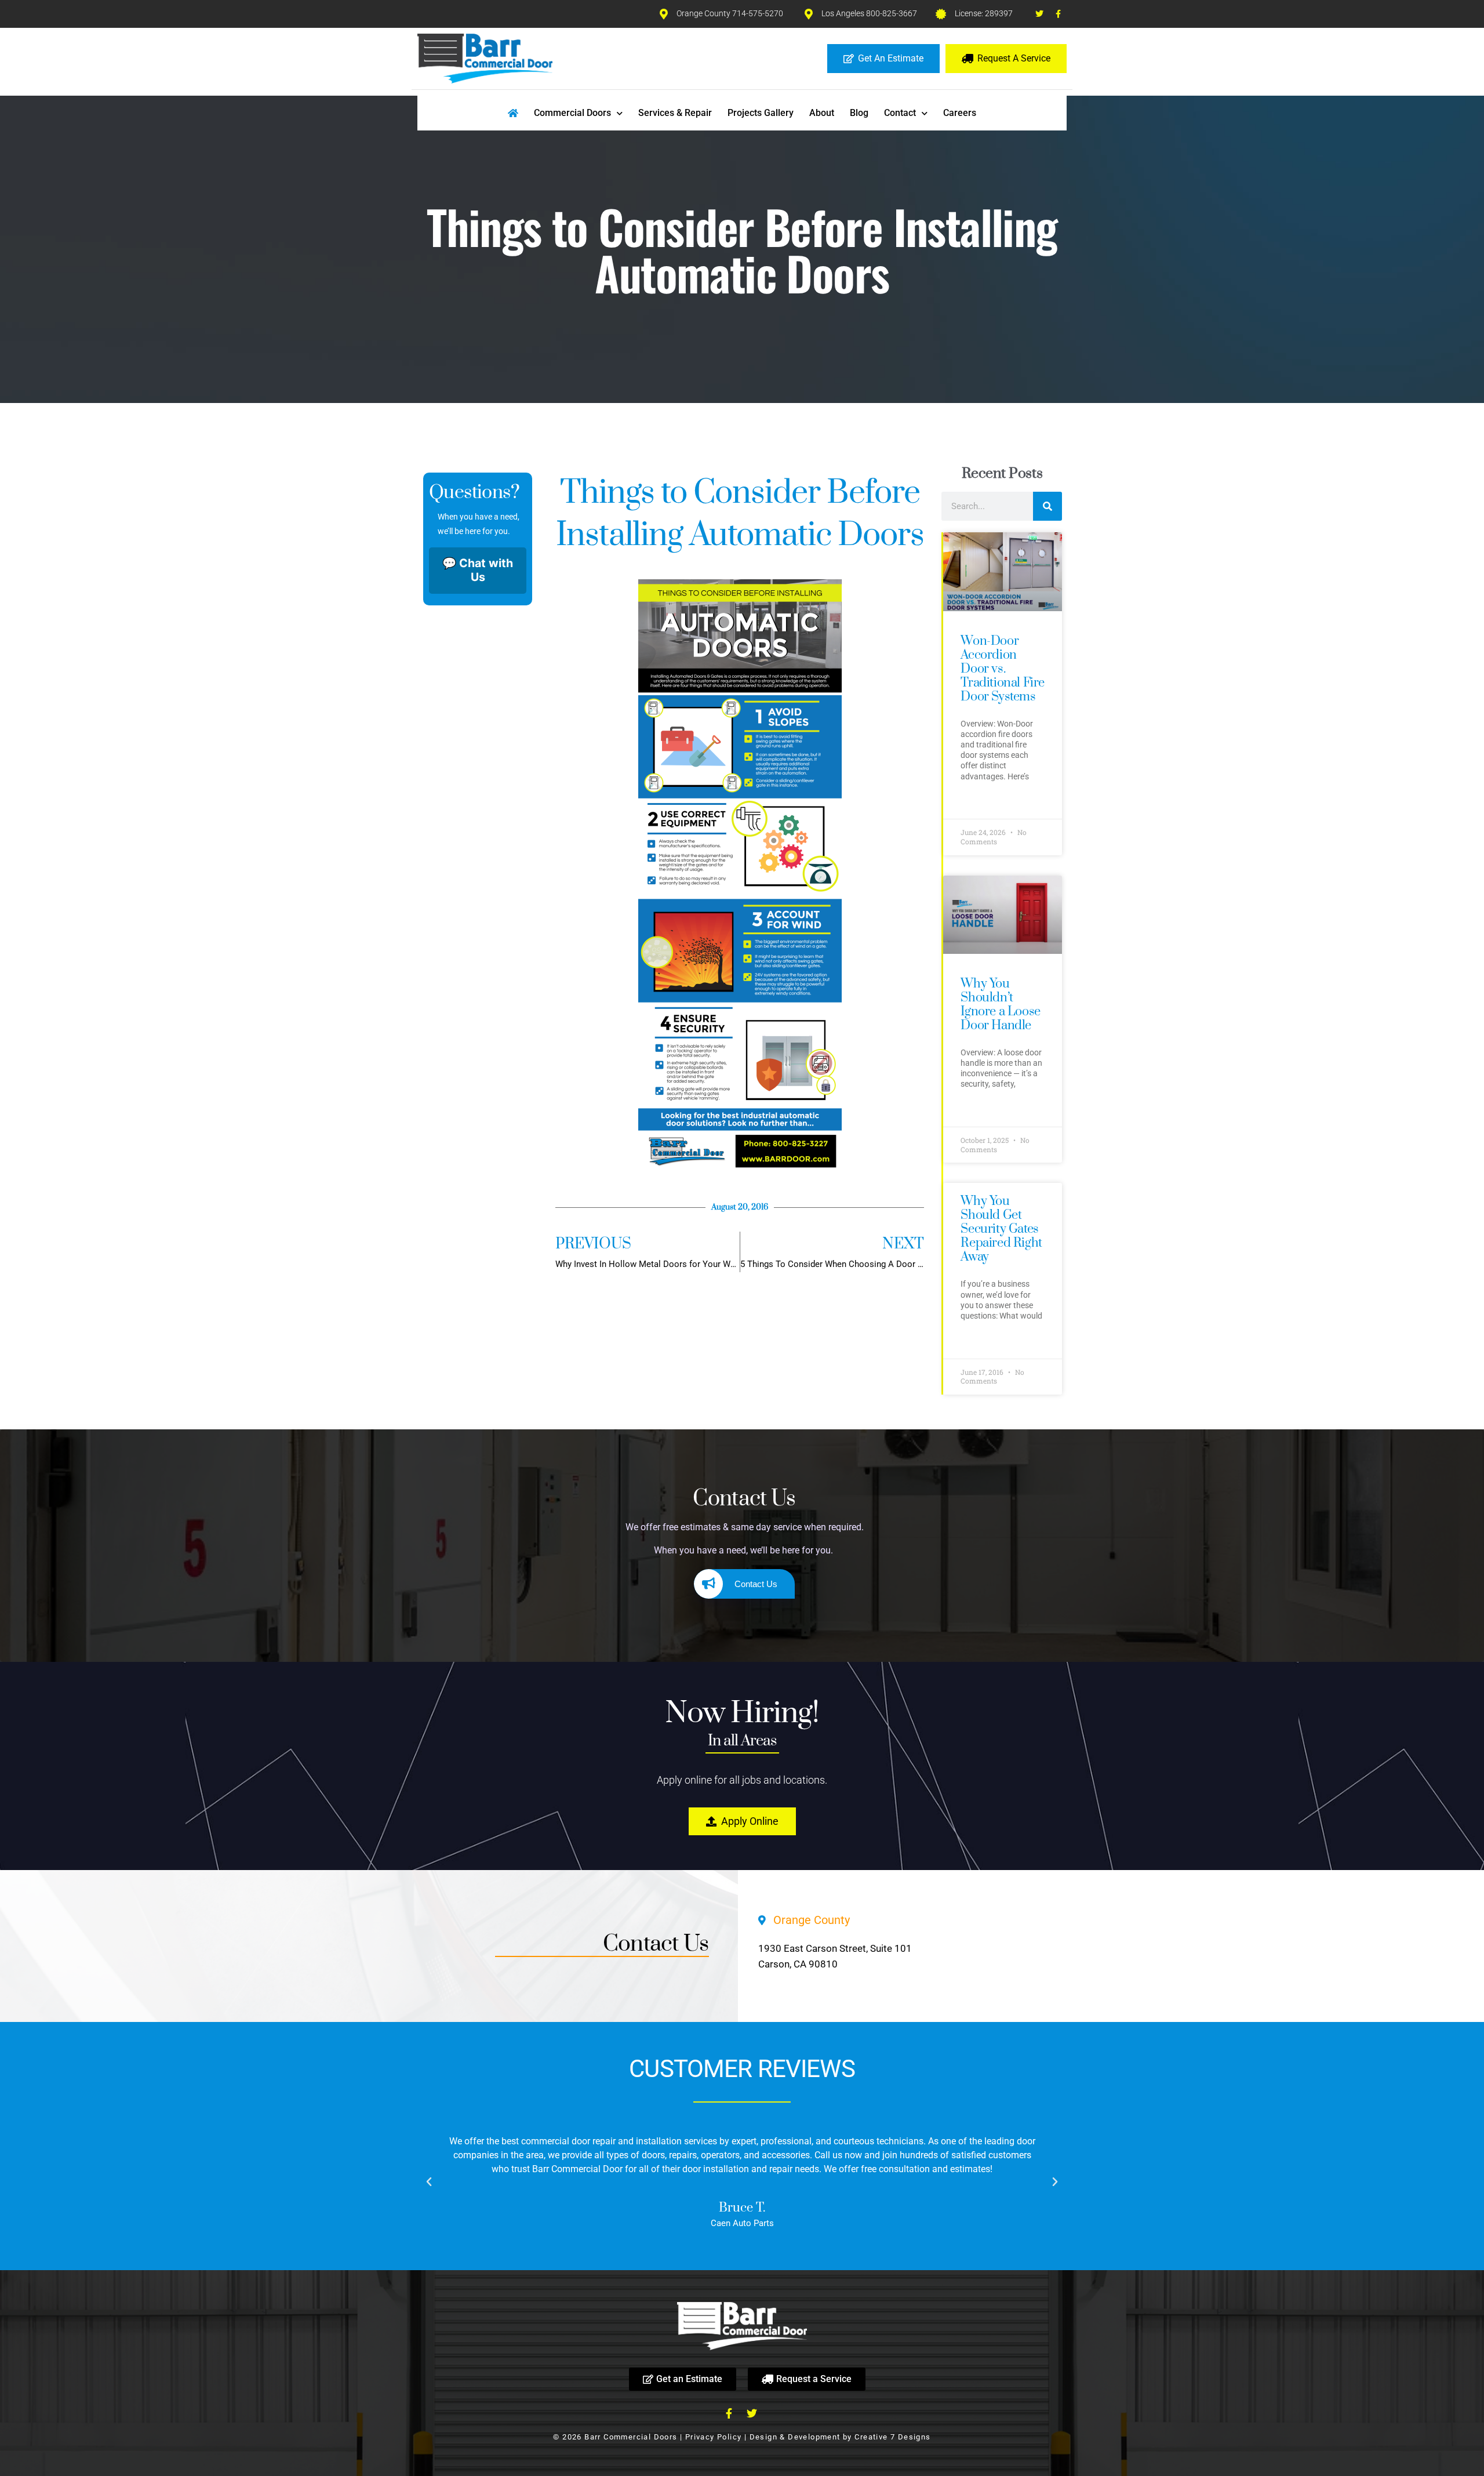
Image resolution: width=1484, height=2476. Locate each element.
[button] (429, 2182)
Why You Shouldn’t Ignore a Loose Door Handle (1000, 1005)
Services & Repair (675, 113)
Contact (900, 113)
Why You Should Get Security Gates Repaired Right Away (1001, 1229)
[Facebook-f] (1059, 14)
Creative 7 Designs (892, 2437)
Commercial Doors (572, 113)
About (822, 113)
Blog (859, 113)
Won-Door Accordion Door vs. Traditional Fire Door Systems (1003, 669)
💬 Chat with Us (478, 570)
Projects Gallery (761, 113)
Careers (960, 113)
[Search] (1047, 506)
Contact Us (756, 1584)
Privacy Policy (714, 2437)
